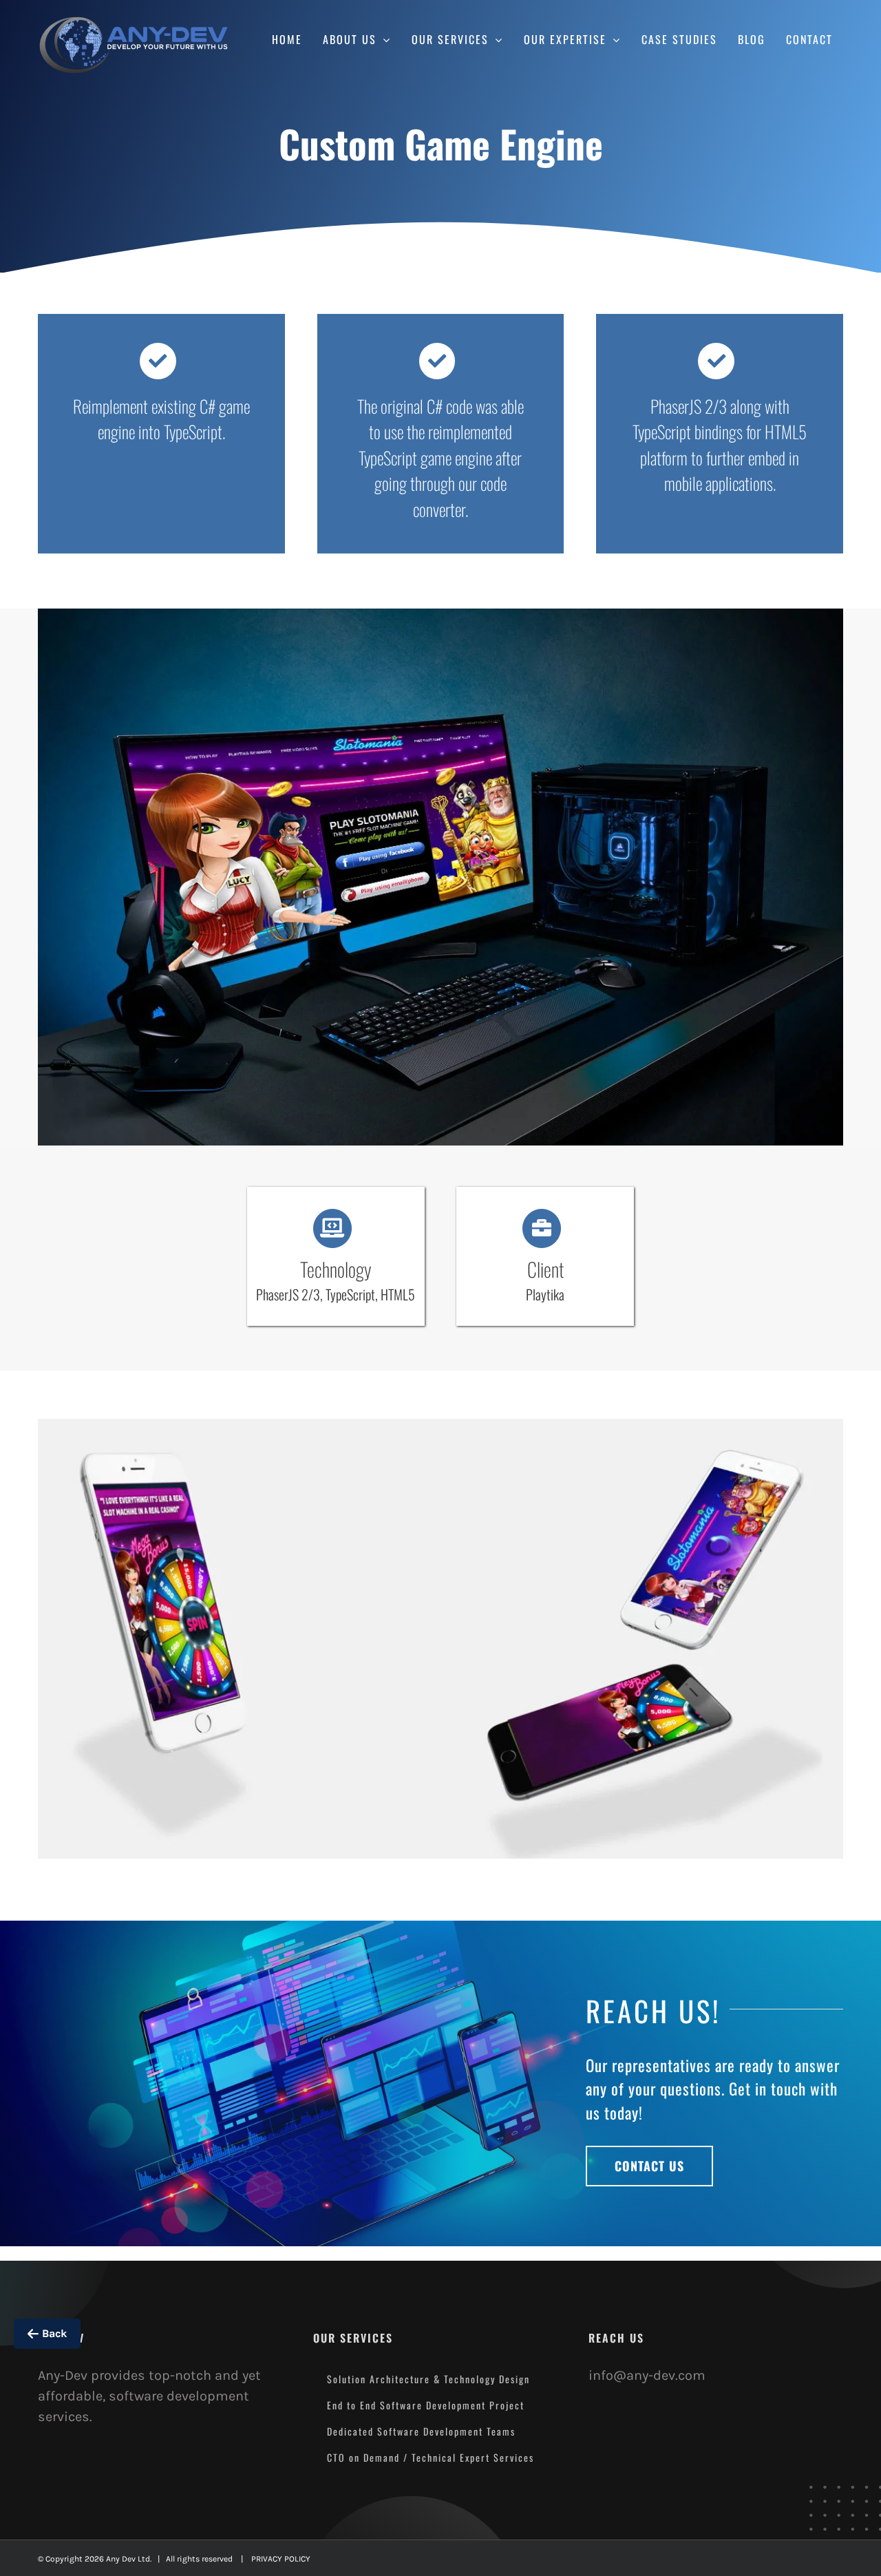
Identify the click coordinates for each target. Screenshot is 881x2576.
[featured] (440, 615)
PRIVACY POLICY (281, 2559)
